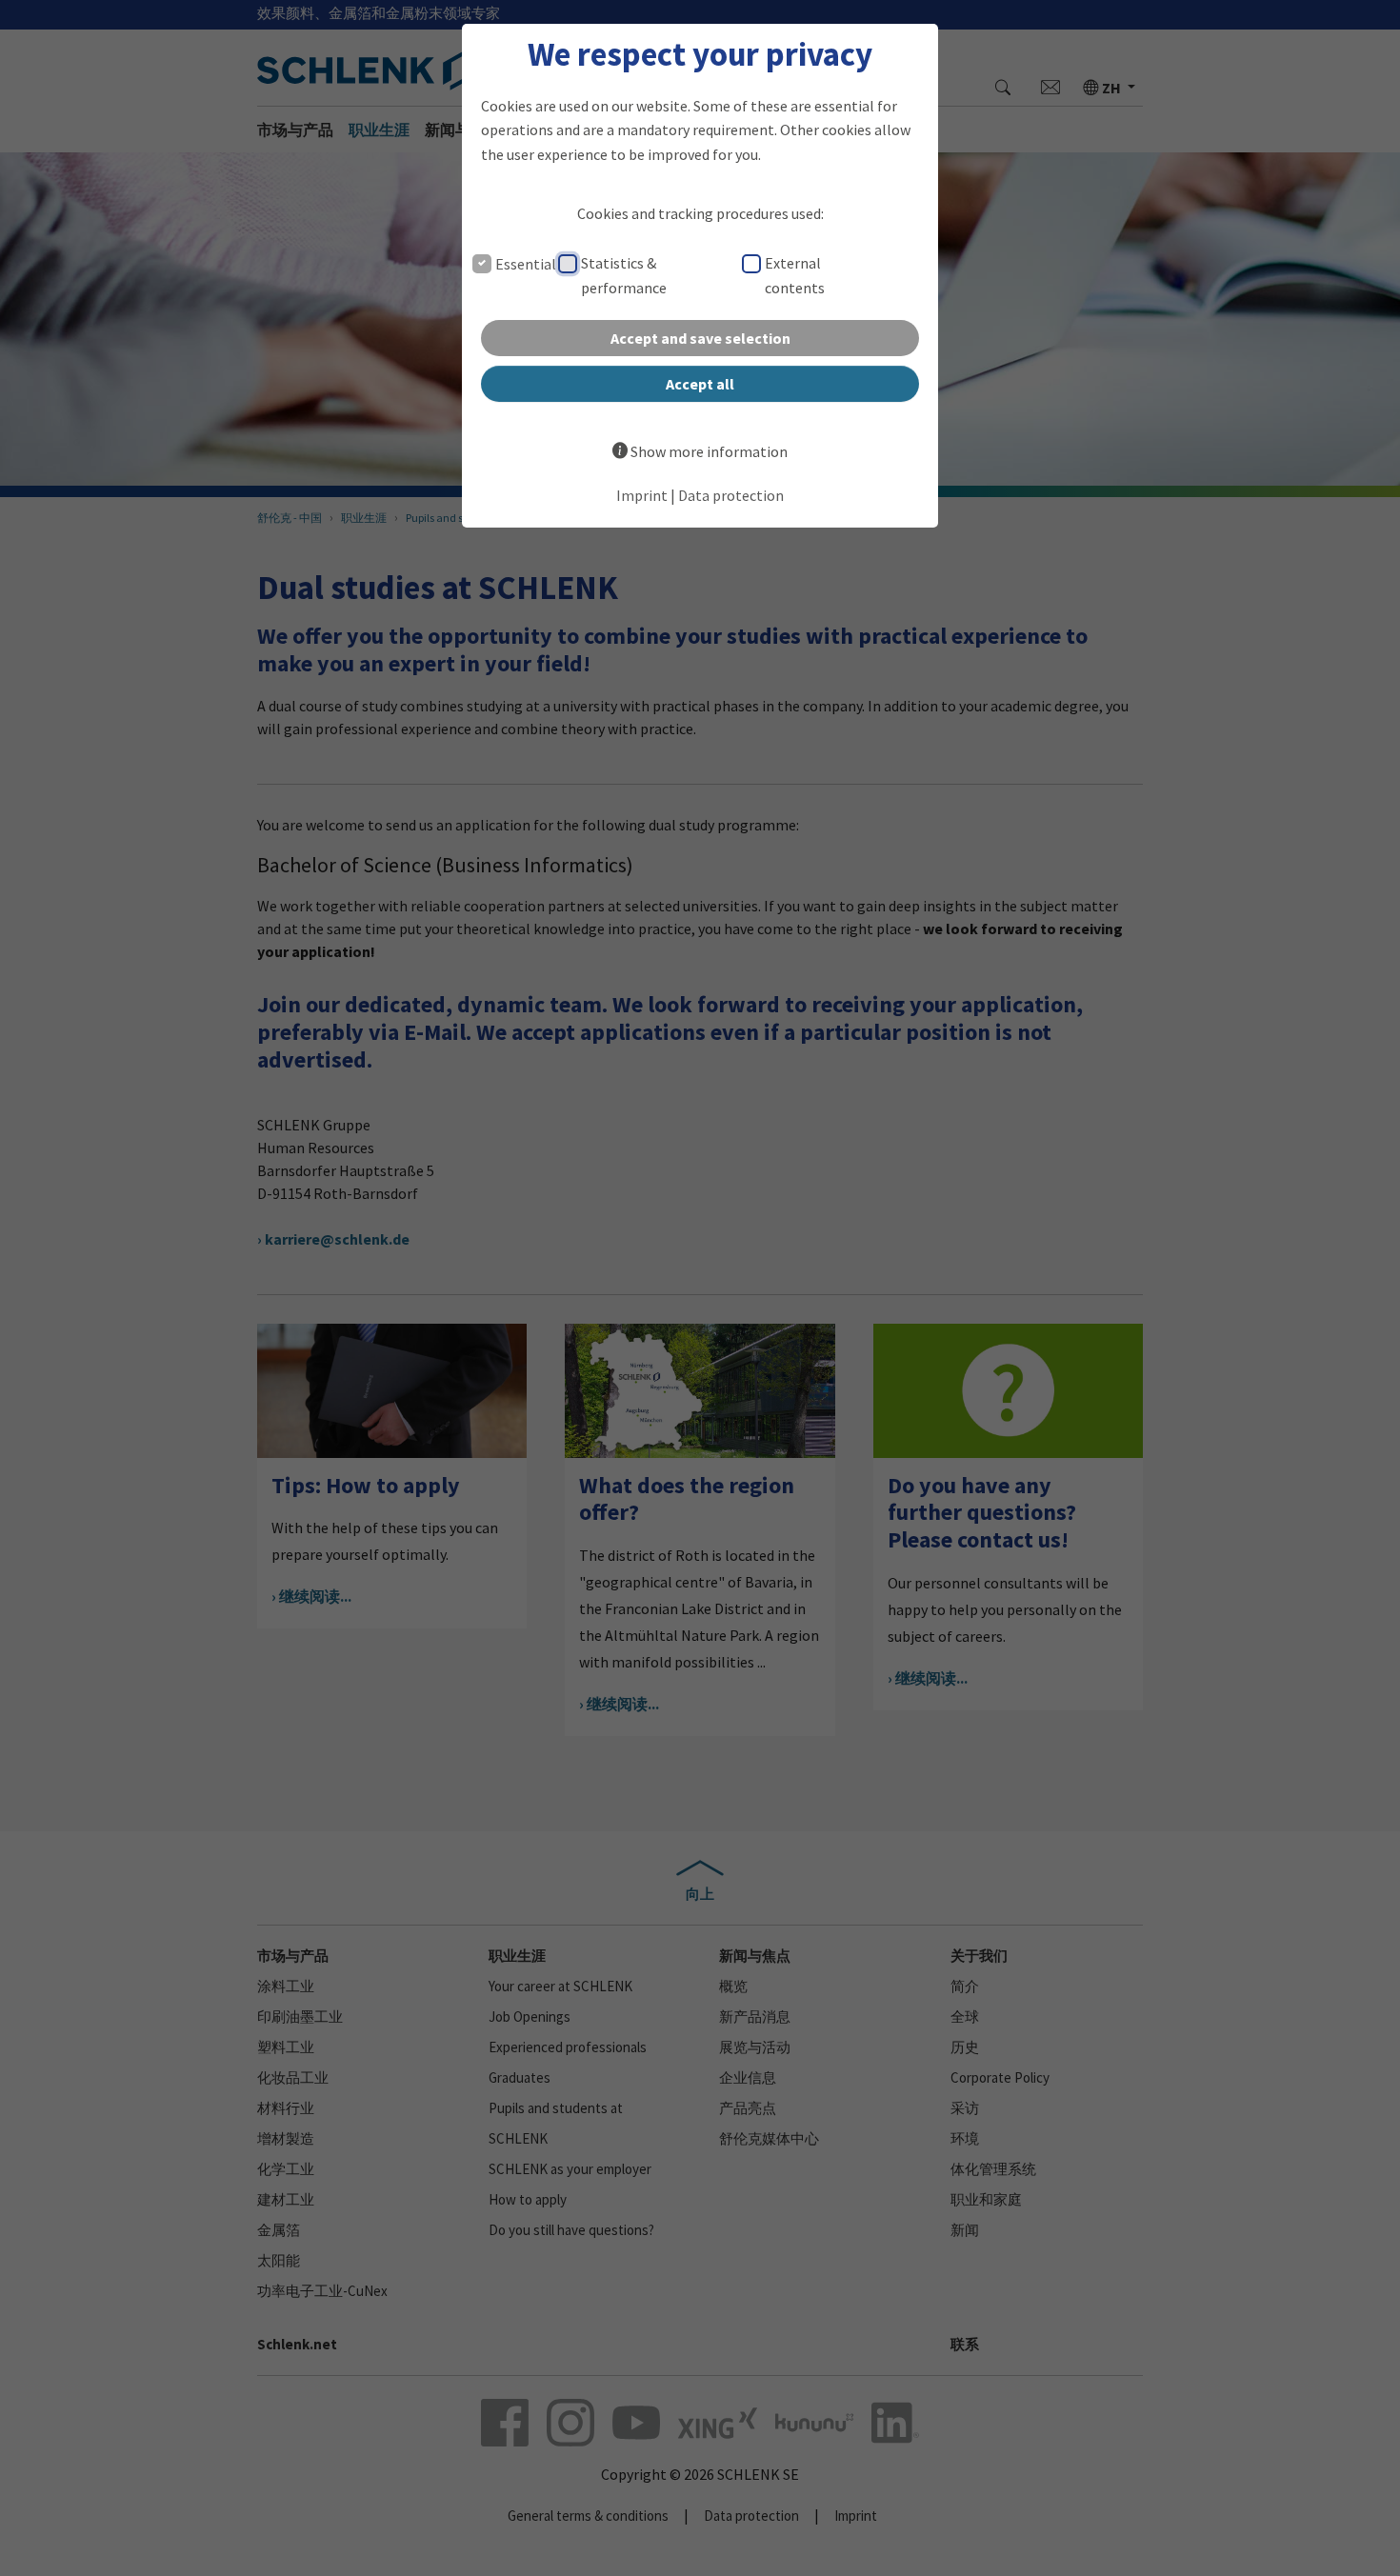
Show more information (709, 451)
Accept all (700, 384)
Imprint (642, 495)
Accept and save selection (700, 338)
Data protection (731, 495)
